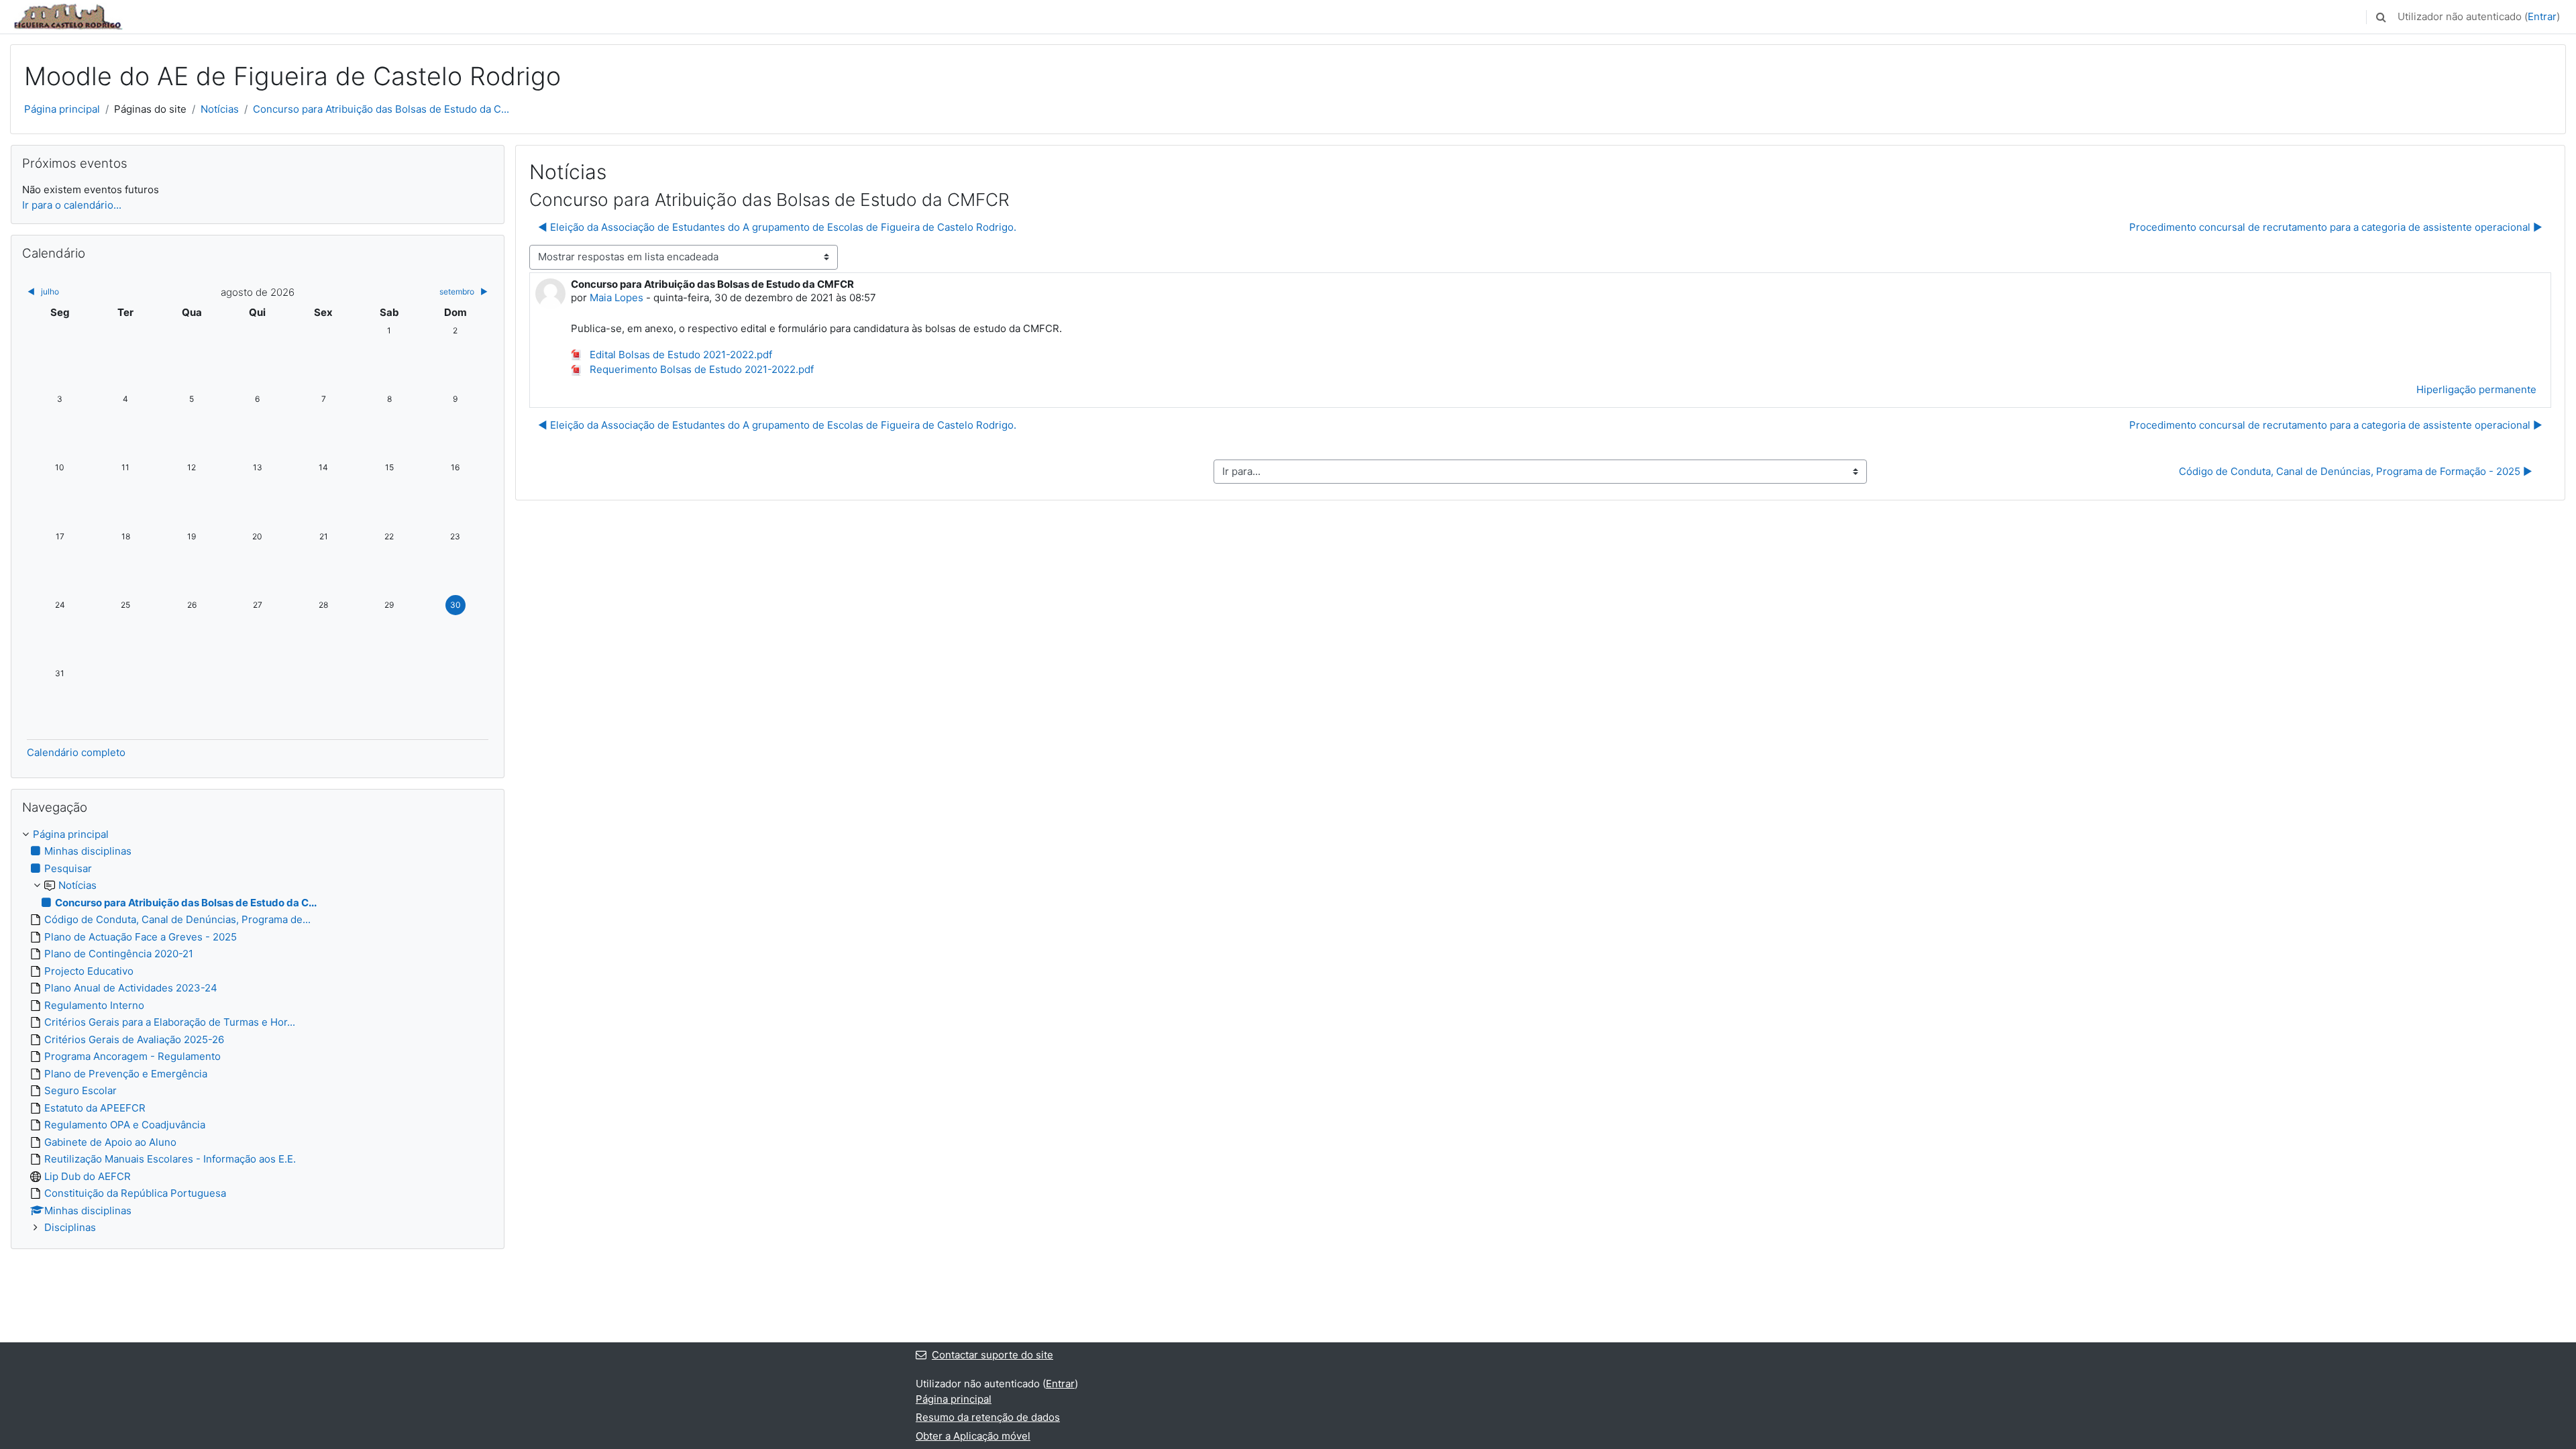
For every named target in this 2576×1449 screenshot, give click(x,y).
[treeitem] (258, 1031)
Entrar (2542, 16)
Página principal (62, 109)
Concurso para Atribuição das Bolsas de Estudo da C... (381, 109)
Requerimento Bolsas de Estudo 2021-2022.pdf (700, 369)
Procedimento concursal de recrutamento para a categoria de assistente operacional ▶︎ (2336, 227)
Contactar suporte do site (992, 1355)
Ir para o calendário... (72, 205)
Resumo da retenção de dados (988, 1417)
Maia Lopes (616, 298)
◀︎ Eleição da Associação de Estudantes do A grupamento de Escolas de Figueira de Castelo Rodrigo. (777, 227)
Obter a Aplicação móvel (973, 1436)
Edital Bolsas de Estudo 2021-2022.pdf (680, 355)
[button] (2381, 17)
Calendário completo (76, 752)
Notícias (220, 109)
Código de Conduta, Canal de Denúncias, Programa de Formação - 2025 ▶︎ (2356, 471)
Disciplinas (70, 1227)
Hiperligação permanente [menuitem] (2476, 389)
